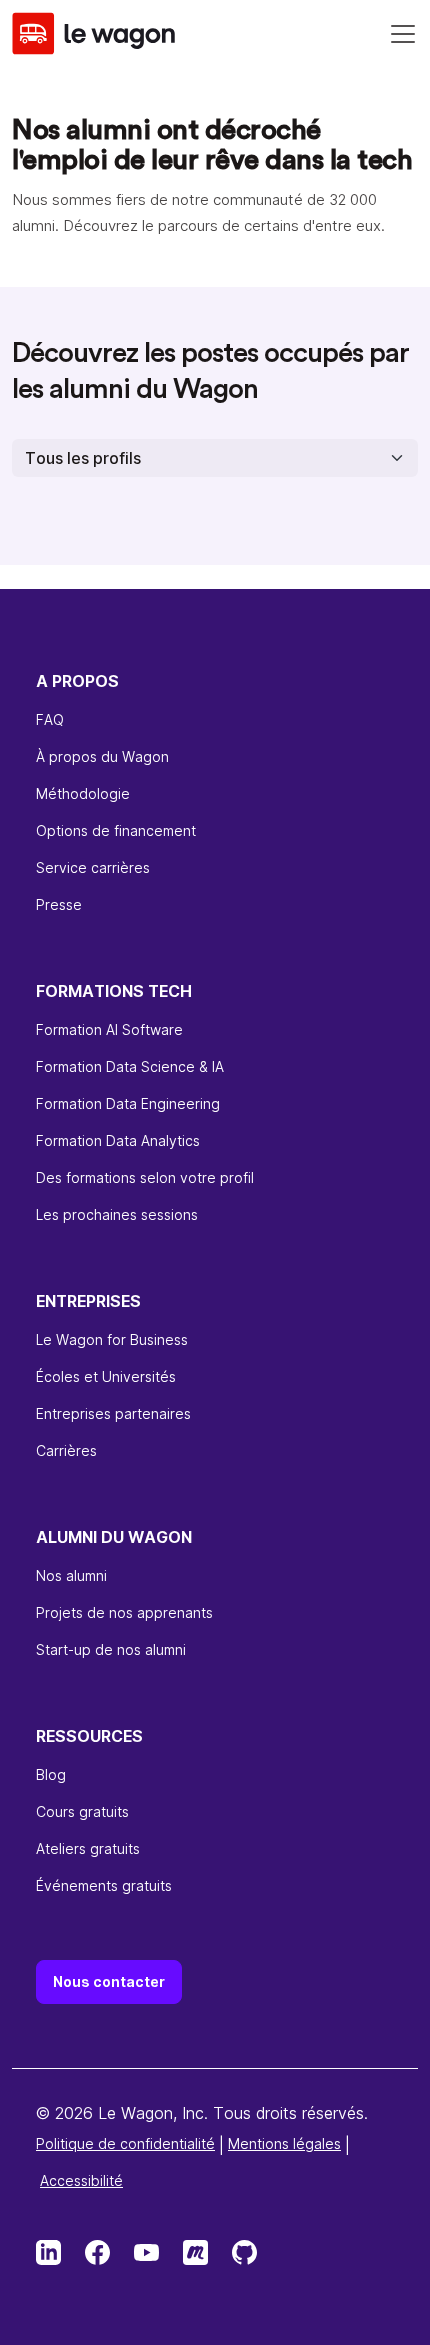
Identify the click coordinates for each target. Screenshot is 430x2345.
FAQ (50, 719)
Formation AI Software (109, 1029)
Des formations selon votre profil (145, 1177)
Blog (51, 1774)
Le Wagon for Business (112, 1339)
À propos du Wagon (102, 756)
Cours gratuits (82, 1811)
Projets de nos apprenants (124, 1612)
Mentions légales (284, 2143)
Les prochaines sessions (117, 1214)
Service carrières (93, 867)
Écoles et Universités (106, 1376)
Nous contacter (109, 1981)
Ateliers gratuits (88, 1848)
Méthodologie (83, 793)
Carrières (66, 1450)
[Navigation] (403, 34)
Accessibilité (81, 2180)
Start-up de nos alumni (111, 1649)
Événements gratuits (104, 1885)
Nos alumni (71, 1575)
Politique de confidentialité (125, 2143)
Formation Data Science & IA (130, 1066)
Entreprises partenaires (113, 1413)
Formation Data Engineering (128, 1103)
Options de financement (116, 830)
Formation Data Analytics (118, 1140)
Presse (59, 904)
